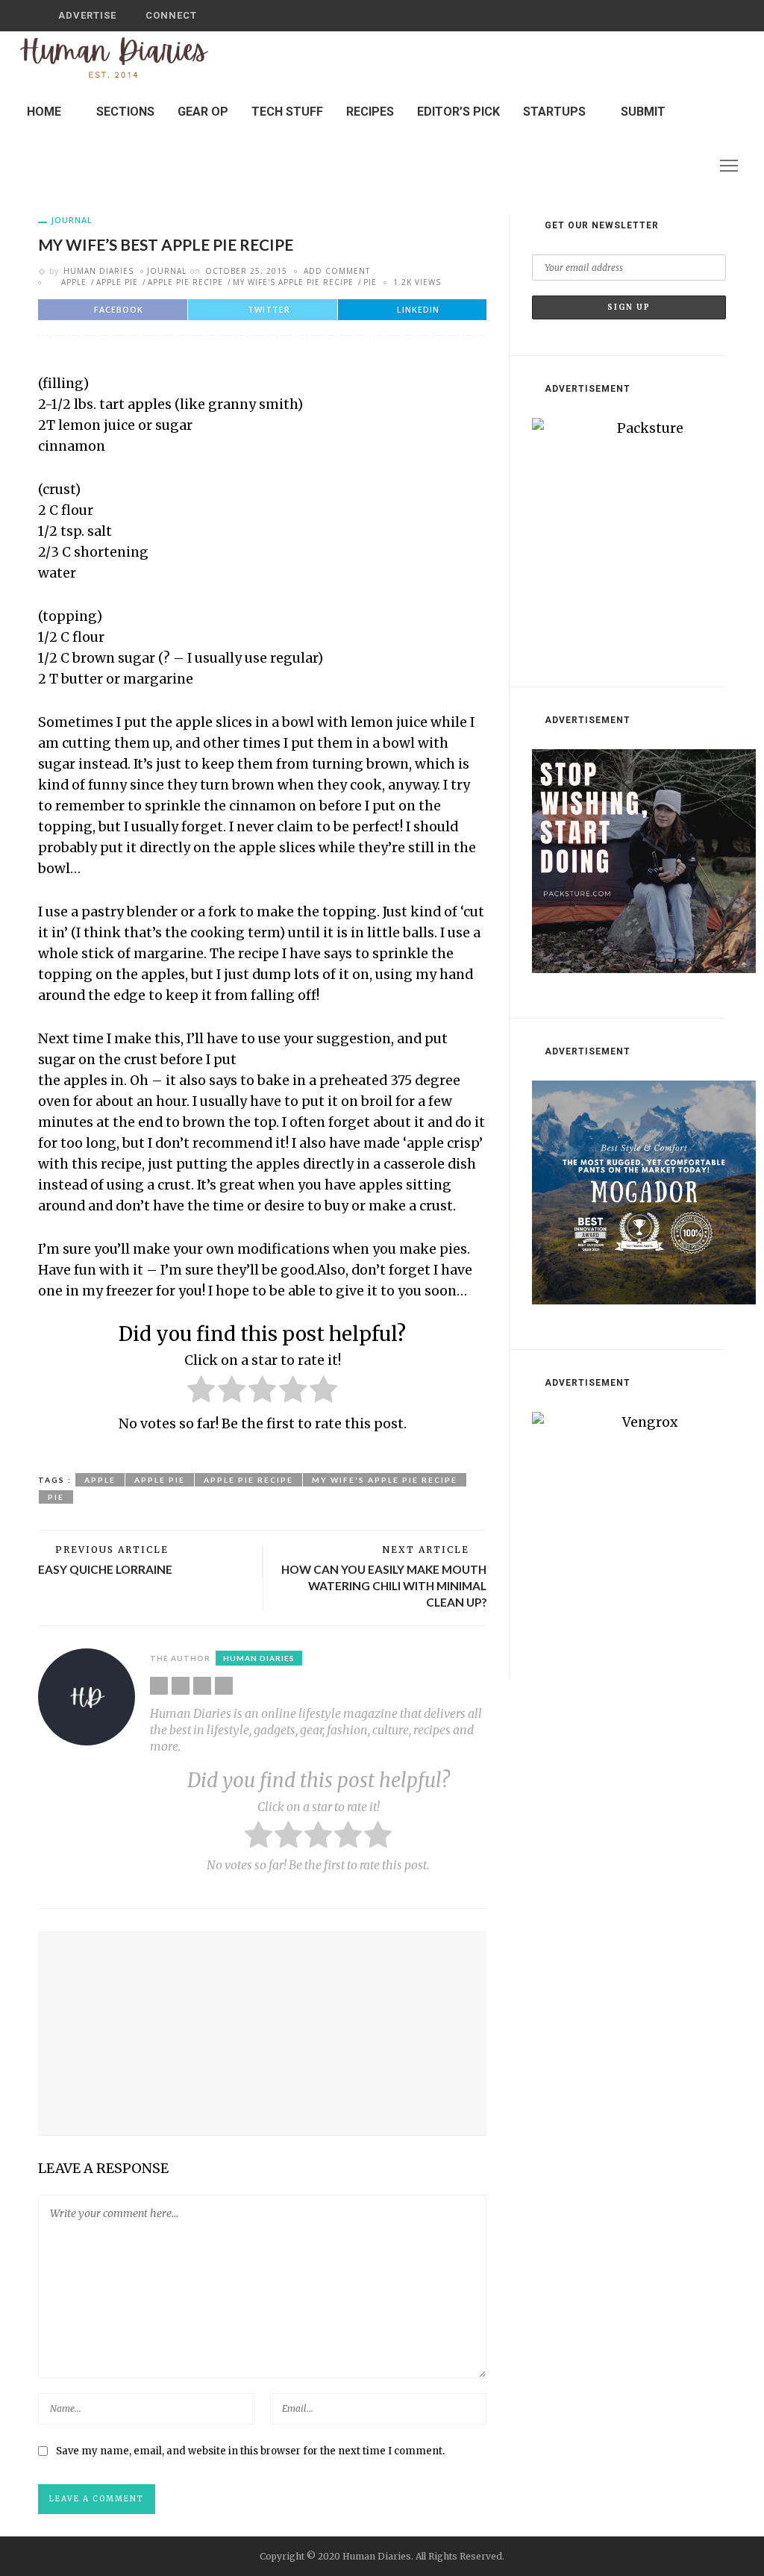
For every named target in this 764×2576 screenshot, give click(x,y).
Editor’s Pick (458, 112)
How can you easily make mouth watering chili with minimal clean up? (384, 1585)
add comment (337, 271)
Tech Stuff (287, 112)
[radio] (201, 1392)
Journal (72, 220)
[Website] (159, 1686)
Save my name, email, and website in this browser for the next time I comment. (250, 2451)
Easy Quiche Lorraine (105, 1569)
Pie (370, 282)
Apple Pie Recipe (185, 282)
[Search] (710, 16)
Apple (74, 282)
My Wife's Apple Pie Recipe (293, 282)
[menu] (729, 166)
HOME (44, 112)
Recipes (370, 112)
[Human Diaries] (114, 57)
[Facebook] (654, 165)
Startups (554, 112)
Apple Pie (117, 282)
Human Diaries (98, 271)
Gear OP (203, 112)
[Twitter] (673, 165)
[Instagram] (692, 165)
